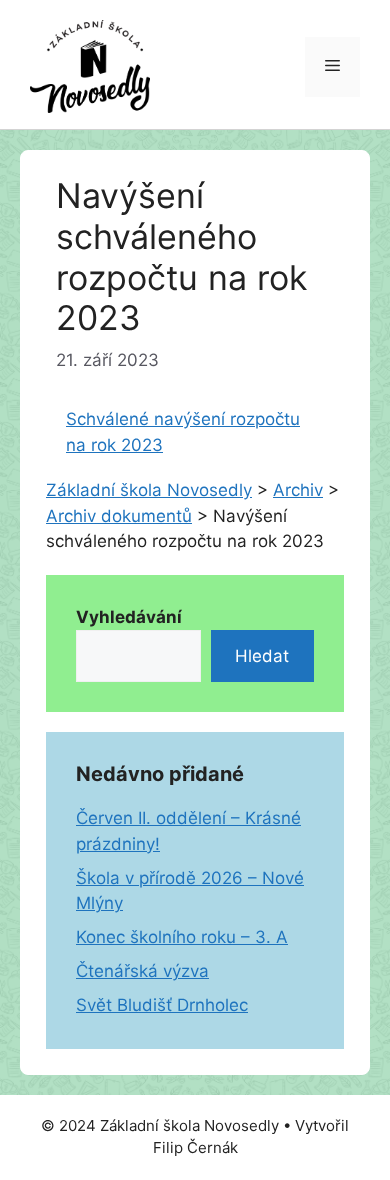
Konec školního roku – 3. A (182, 937)
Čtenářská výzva (142, 971)
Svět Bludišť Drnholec (162, 1005)
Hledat (262, 656)
